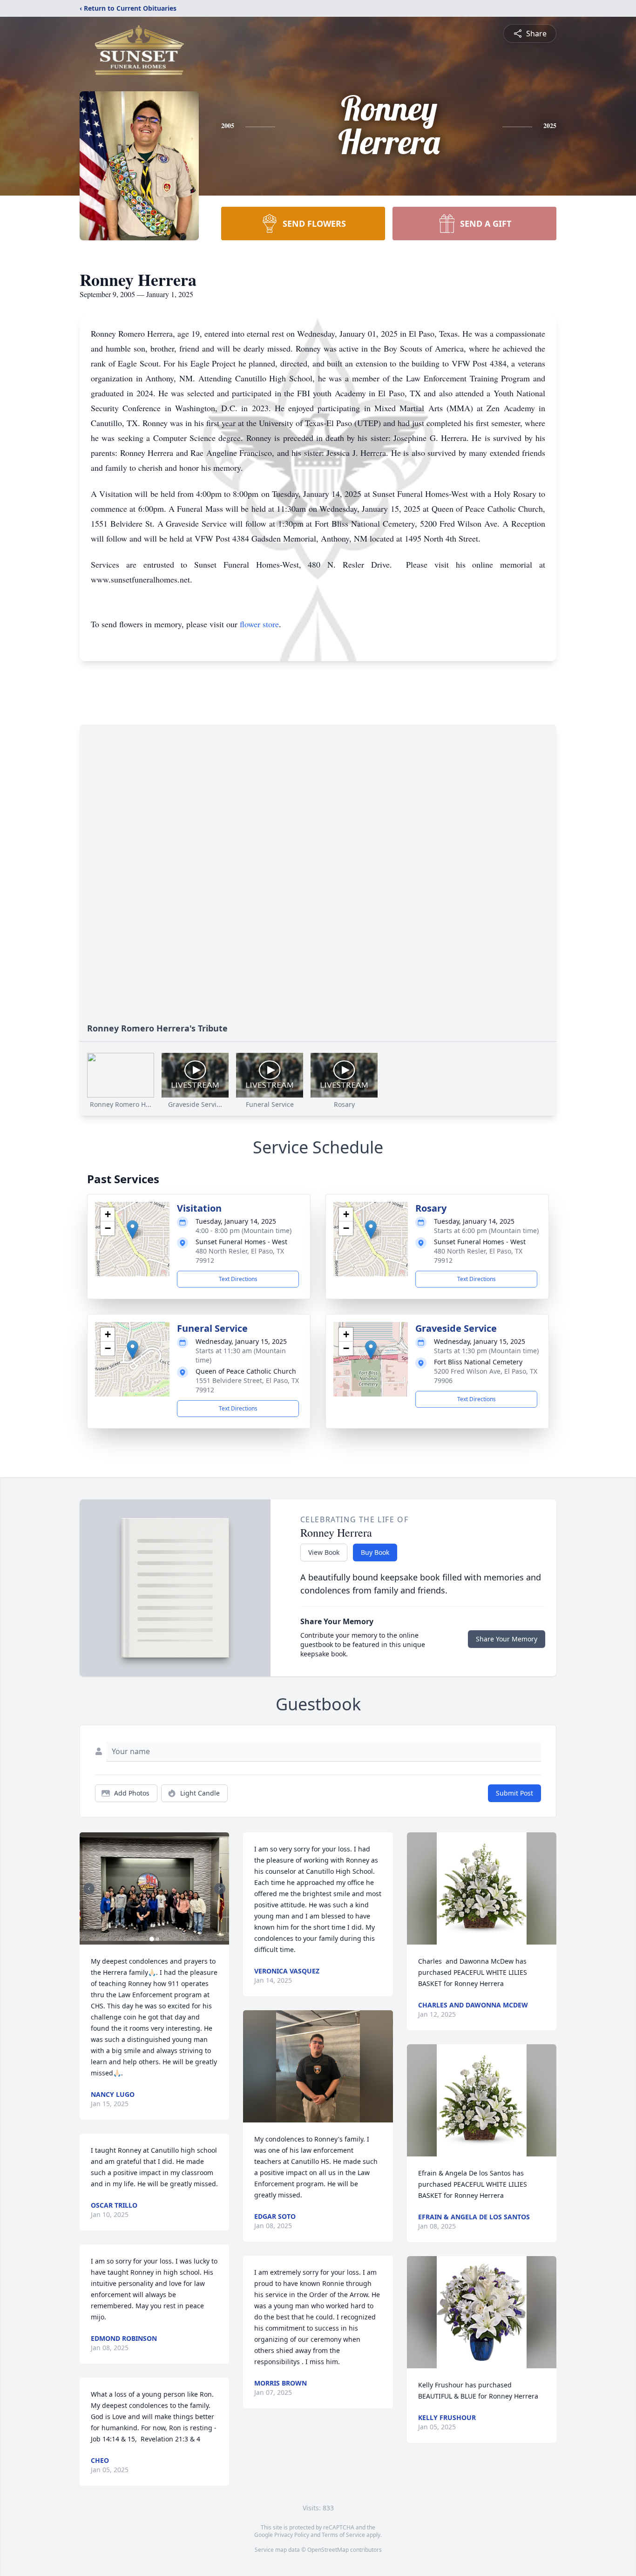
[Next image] (220, 1889)
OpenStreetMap (328, 2550)
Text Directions (238, 1279)
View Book (324, 1552)
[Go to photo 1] (152, 1939)
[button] (132, 1230)
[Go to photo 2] (157, 1939)
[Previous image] (89, 1889)
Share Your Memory (507, 1639)
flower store (259, 624)
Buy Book (375, 1552)
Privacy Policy (292, 2535)
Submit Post (514, 1793)
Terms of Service (343, 2535)
